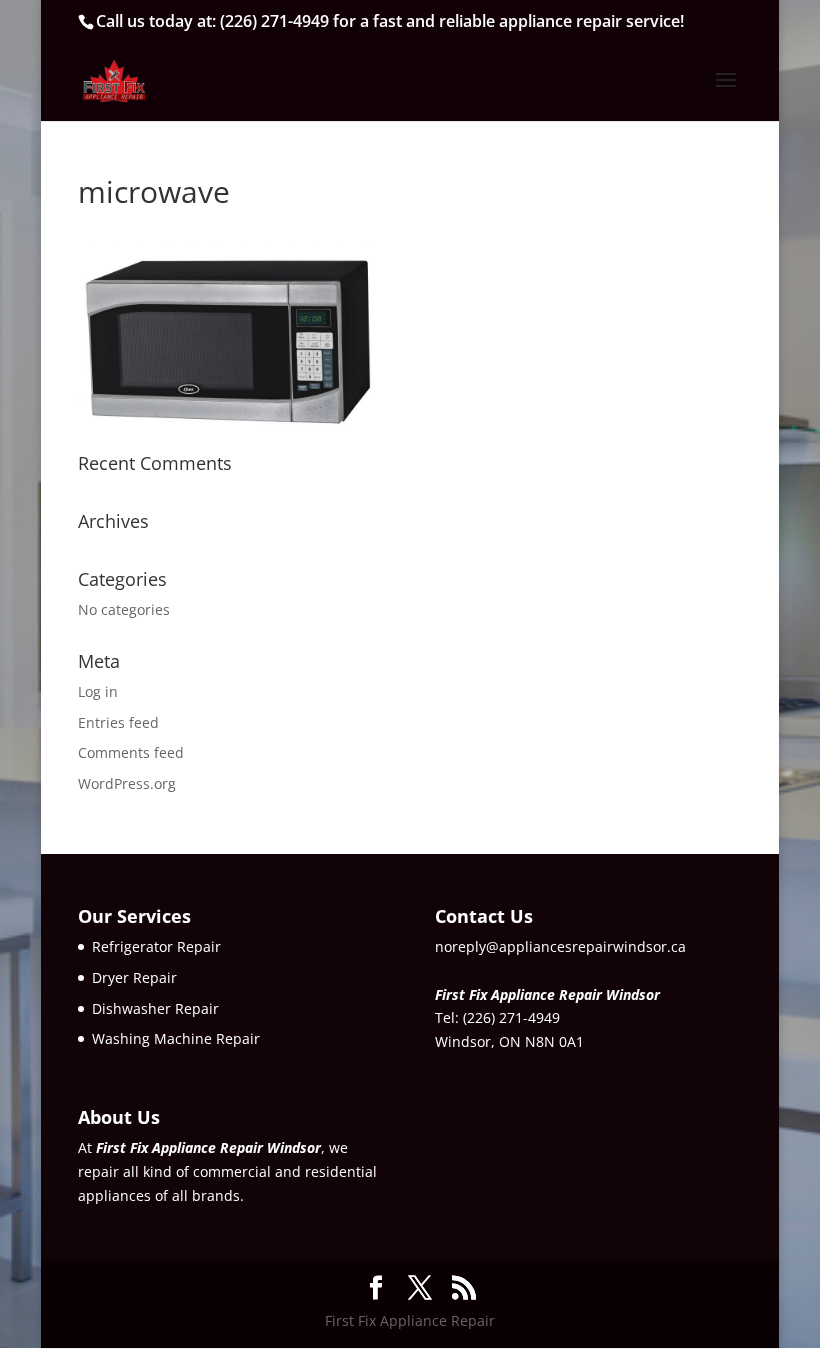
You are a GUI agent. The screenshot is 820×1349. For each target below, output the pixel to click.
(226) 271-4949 (274, 21)
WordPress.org (127, 783)
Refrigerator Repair (156, 946)
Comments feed (131, 752)
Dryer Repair (134, 977)
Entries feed (118, 722)
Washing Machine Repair (176, 1038)
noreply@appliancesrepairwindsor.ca (560, 946)
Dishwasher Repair (155, 1008)
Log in (98, 691)
